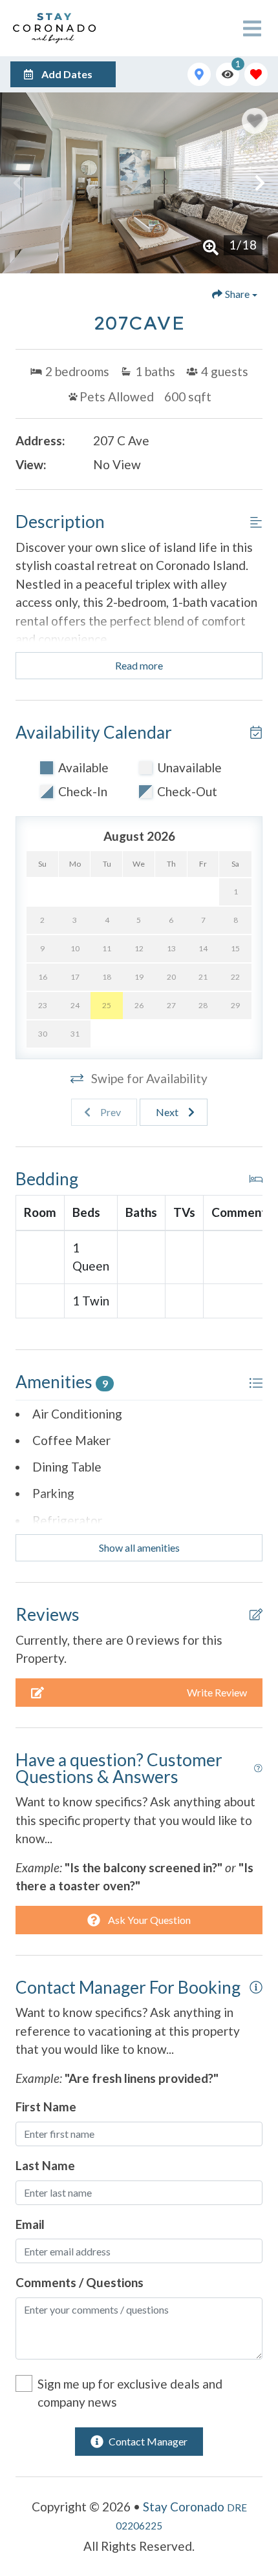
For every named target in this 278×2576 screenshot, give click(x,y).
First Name (46, 2106)
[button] (18, 183)
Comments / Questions (80, 2282)
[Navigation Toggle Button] (252, 28)
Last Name (45, 2165)
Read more (139, 665)
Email (30, 2224)
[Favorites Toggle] (256, 74)
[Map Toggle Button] (199, 74)
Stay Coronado (184, 2507)
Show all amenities (139, 1547)
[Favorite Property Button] (255, 121)
